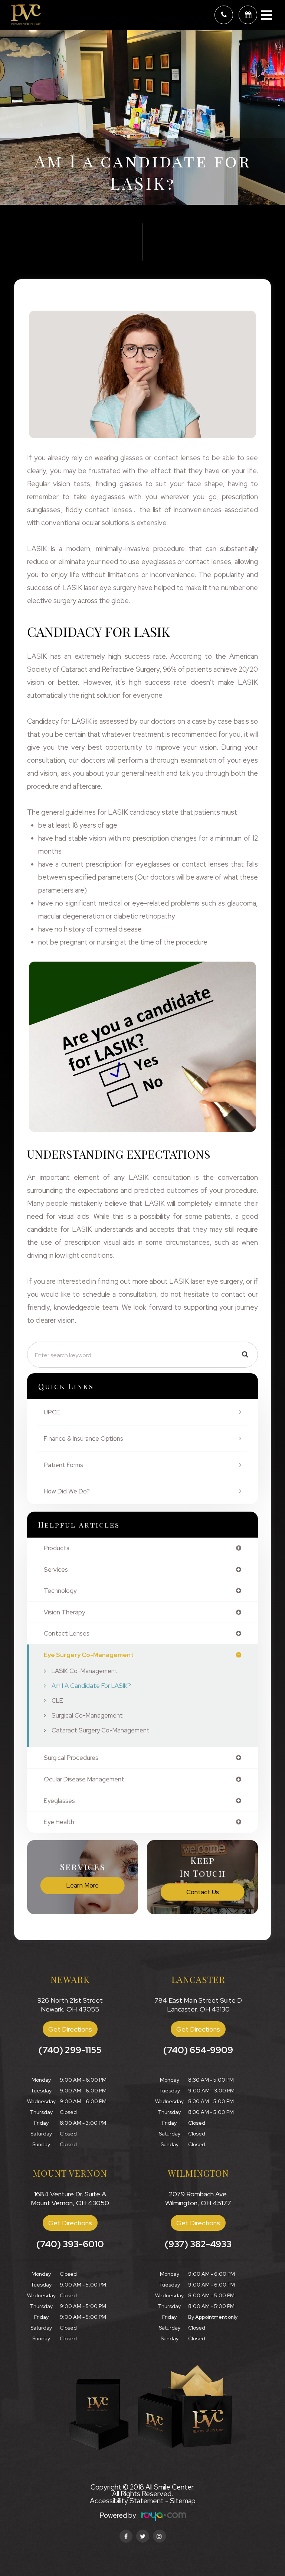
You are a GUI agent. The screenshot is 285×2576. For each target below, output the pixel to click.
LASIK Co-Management (85, 1671)
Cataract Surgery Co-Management (101, 1730)
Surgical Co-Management (87, 1715)
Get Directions (70, 2029)
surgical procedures (71, 1758)
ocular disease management (84, 1779)
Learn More (82, 1885)
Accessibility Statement (127, 2501)
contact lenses (67, 1634)
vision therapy (64, 1612)
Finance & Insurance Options (83, 1438)
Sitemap (183, 2501)
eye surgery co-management (89, 1655)
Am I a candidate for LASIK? (91, 1686)
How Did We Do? (67, 1491)
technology (60, 1591)
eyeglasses (59, 1801)
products (57, 1548)
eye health (59, 1822)
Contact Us (203, 1892)
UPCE (52, 1412)
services (56, 1570)
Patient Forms (63, 1465)
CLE (57, 1701)
